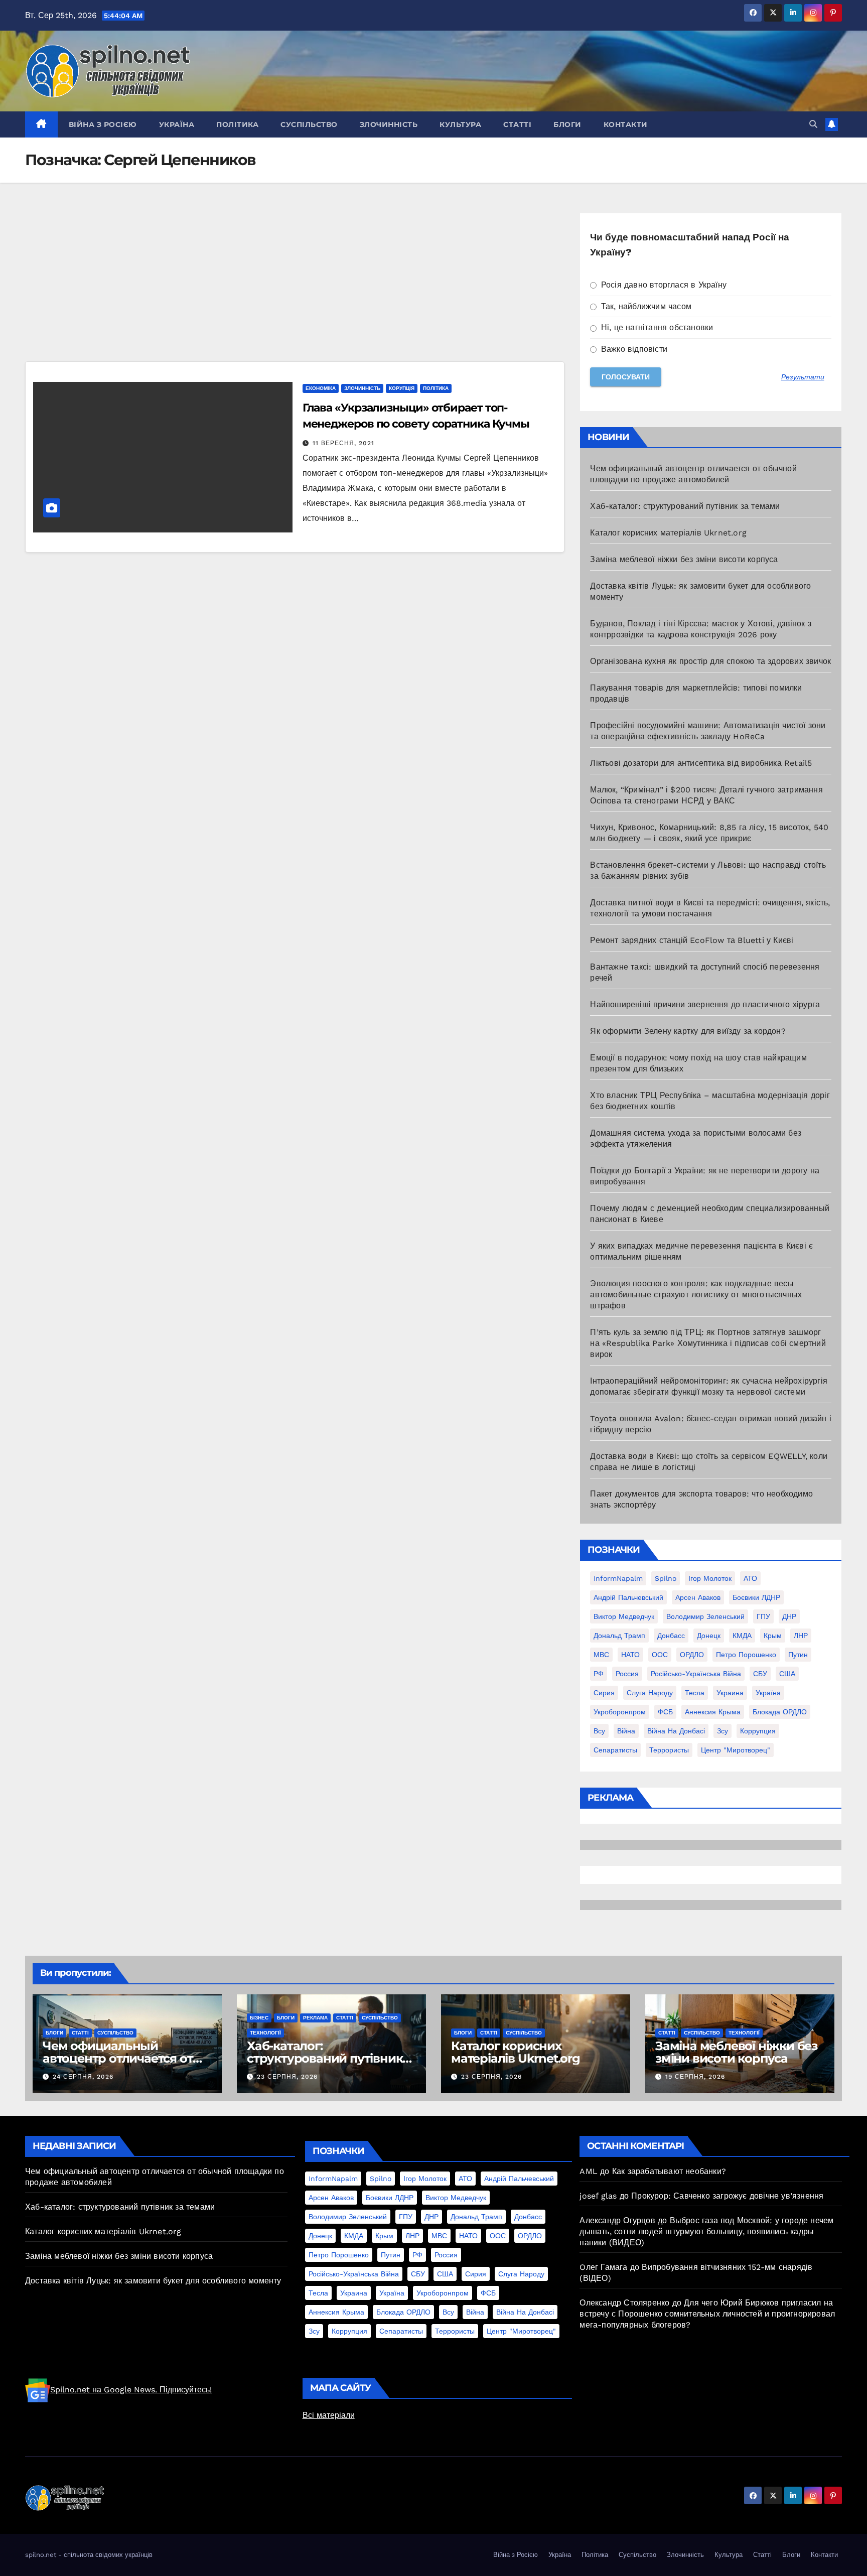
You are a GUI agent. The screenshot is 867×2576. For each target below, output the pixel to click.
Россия (627, 1674)
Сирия (604, 1693)
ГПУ (763, 1616)
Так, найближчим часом (645, 306)
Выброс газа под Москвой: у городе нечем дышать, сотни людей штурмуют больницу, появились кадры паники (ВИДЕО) (706, 2231)
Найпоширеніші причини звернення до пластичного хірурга (705, 1004)
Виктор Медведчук (624, 1616)
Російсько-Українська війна (696, 1674)
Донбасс (671, 1636)
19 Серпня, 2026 (695, 2077)
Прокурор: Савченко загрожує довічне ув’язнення (727, 2196)
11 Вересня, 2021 (343, 443)
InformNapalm (618, 1578)
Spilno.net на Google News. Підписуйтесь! (131, 2390)
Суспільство (309, 124)
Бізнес (259, 2018)
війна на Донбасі (676, 1731)
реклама (315, 2018)
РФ (599, 1674)
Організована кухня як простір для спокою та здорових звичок (710, 661)
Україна (177, 124)
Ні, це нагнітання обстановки (656, 327)
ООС (660, 1655)
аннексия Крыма (713, 1712)
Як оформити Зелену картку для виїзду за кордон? (688, 1031)
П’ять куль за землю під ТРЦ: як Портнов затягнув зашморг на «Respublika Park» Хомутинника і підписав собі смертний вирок (708, 1343)
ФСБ (665, 1712)
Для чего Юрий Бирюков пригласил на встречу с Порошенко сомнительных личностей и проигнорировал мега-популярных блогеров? (707, 2314)
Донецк (709, 1636)
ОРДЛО (692, 1655)
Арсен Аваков (698, 1597)
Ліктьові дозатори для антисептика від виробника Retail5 (701, 763)
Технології (265, 2033)
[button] (813, 124)
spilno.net (41, 2555)
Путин (798, 1655)
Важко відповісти (633, 349)
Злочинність (389, 124)
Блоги (567, 124)
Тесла (695, 1693)
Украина (730, 1693)
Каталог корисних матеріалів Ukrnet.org (668, 533)
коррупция (758, 1731)
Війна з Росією (103, 124)
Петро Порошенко (746, 1655)
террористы (669, 1750)
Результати (803, 377)
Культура (460, 124)
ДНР (789, 1616)
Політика (237, 124)
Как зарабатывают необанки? (669, 2171)
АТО (750, 1578)
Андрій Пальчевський (628, 1597)
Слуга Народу (650, 1693)
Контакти (626, 124)
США (787, 1674)
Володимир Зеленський (705, 1616)
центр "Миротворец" (736, 1750)
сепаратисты (615, 1750)
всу (599, 1731)
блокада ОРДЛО (780, 1712)
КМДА (742, 1636)
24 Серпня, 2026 (83, 2077)
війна (626, 1731)
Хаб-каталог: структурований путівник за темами (685, 506)
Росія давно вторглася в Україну (663, 285)
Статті (517, 124)
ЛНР (801, 1636)
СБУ (760, 1674)
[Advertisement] (295, 287)
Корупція (402, 388)
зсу (723, 1731)
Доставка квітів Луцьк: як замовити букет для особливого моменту (153, 2281)
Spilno (666, 1578)
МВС (601, 1655)
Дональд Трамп (619, 1636)
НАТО (630, 1655)
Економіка (321, 388)
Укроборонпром (620, 1712)
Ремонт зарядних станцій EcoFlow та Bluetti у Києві (692, 940)
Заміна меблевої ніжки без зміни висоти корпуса (684, 559)
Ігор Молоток (710, 1578)
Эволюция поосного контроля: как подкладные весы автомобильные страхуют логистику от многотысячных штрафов (696, 1295)
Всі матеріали (329, 2415)
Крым (773, 1636)
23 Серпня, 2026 (287, 2077)
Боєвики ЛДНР (756, 1597)
